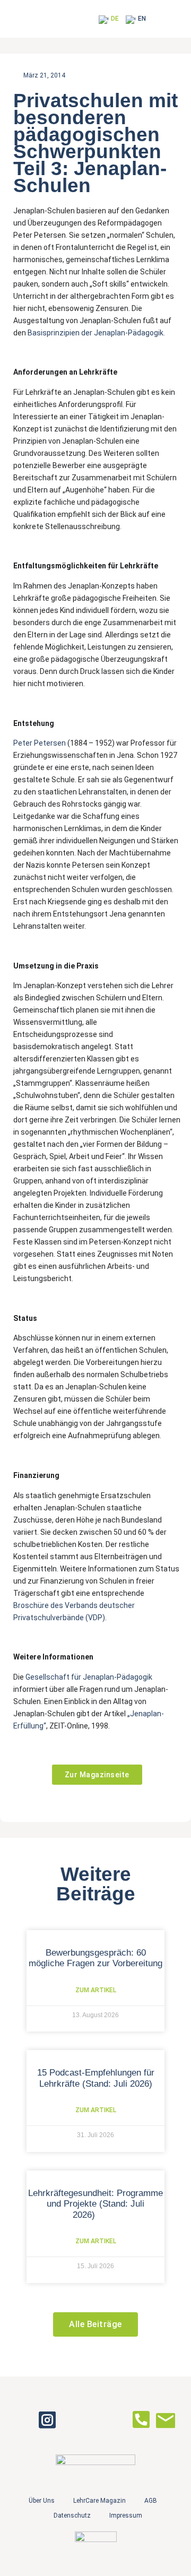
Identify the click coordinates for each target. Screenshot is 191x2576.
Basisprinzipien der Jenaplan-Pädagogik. (96, 333)
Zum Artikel (96, 1990)
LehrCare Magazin (99, 2501)
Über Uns (42, 2501)
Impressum (126, 2516)
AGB (151, 2501)
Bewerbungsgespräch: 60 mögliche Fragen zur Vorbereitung (95, 1958)
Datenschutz (72, 2516)
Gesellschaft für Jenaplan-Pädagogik (89, 1677)
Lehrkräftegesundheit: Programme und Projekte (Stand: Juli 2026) (95, 2204)
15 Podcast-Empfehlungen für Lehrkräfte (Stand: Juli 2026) (96, 2078)
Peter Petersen (40, 743)
